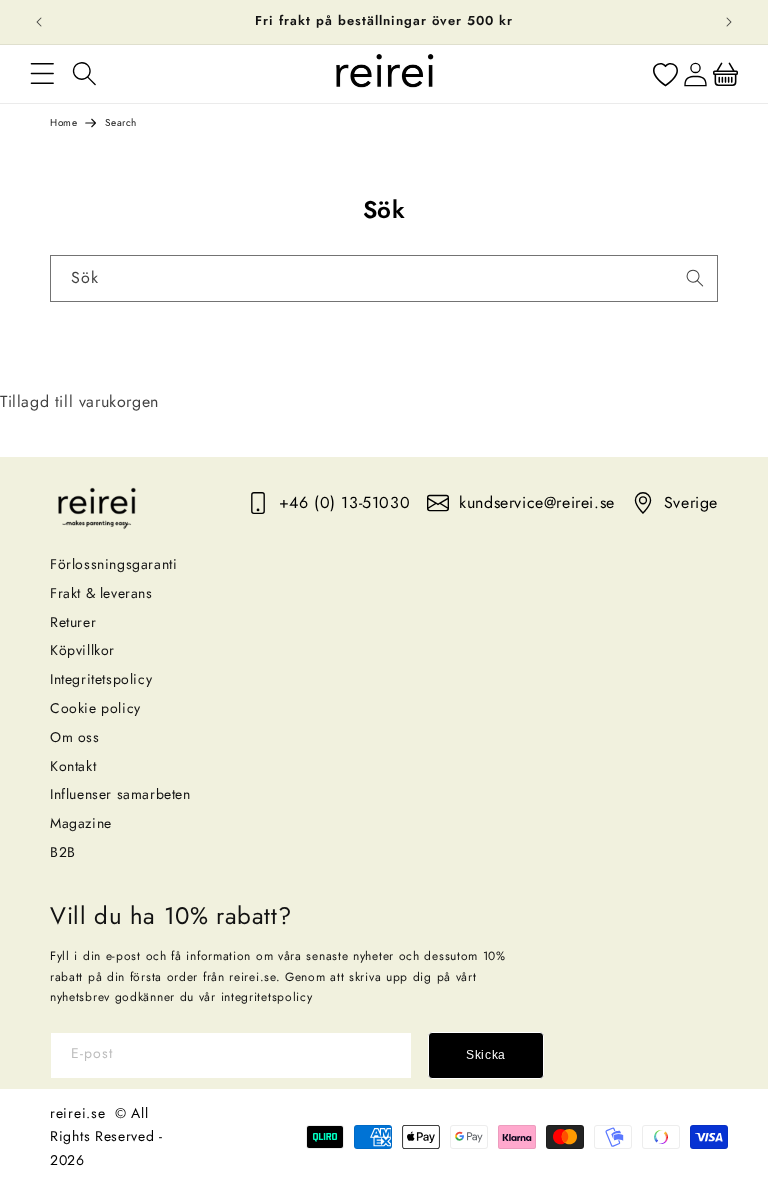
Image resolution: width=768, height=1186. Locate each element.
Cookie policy (95, 708)
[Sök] (695, 278)
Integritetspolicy (101, 679)
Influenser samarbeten (120, 794)
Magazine (81, 823)
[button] (42, 74)
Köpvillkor (82, 650)
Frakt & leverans (101, 593)
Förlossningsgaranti (113, 564)
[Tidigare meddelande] (39, 22)
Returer (73, 622)
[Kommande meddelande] (729, 22)
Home (63, 122)
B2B (63, 852)
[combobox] (384, 278)
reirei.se (77, 1113)
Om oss (75, 737)
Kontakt (73, 766)
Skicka (486, 1055)
